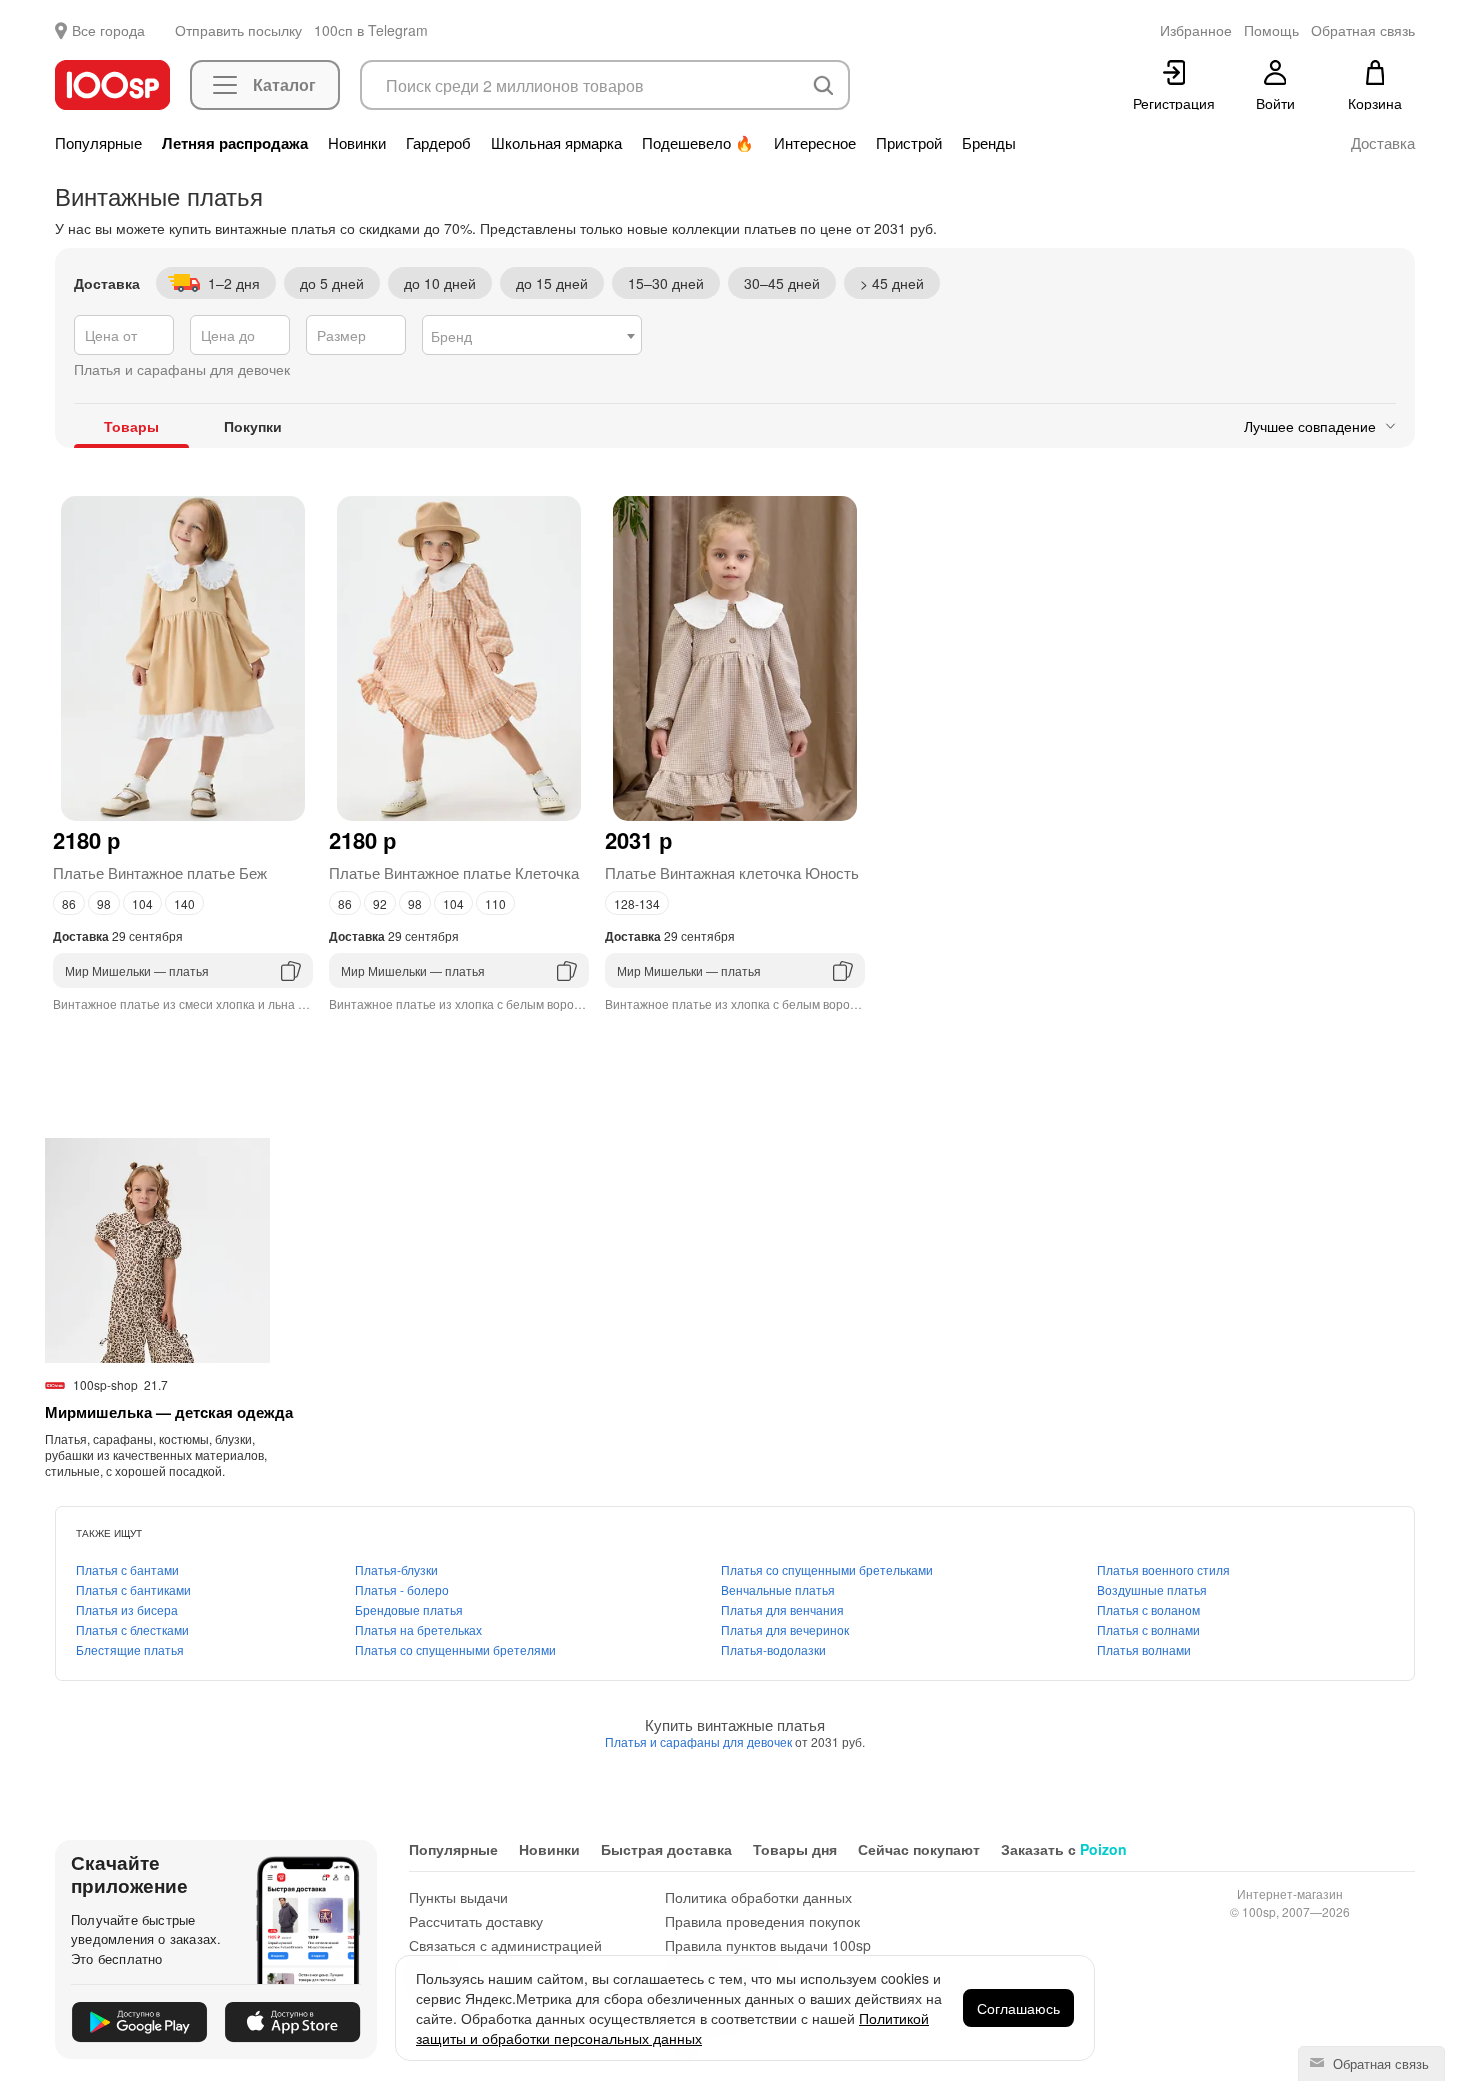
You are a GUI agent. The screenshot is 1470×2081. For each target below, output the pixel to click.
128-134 (637, 903)
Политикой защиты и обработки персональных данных (672, 2028)
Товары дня (795, 1849)
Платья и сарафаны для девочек (700, 1741)
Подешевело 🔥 (698, 143)
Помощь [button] (1271, 30)
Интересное (815, 143)
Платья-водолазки (773, 1649)
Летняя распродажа (235, 143)
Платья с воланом (1148, 1609)
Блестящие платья (130, 1649)
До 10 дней (440, 283)
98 (104, 903)
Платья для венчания (782, 1609)
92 (380, 903)
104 (142, 903)
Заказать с (1064, 1849)
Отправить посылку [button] (238, 30)
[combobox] (532, 335)
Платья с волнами (1148, 1629)
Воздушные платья (1152, 1589)
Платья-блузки (396, 1569)
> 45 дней (892, 283)
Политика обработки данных (758, 1897)
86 (69, 903)
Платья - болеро (402, 1589)
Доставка (1383, 143)
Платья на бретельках (418, 1629)
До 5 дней (332, 283)
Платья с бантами (127, 1569)
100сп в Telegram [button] (371, 30)
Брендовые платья (409, 1609)
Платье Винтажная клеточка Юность (732, 872)
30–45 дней (782, 283)
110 (495, 903)
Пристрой (909, 143)
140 (184, 903)
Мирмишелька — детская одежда (169, 1412)
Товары (131, 426)
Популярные (98, 143)
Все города (108, 30)
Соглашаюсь (1018, 2008)
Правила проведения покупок (762, 1921)
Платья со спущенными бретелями (455, 1649)
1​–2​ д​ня (234, 283)
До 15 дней (552, 283)
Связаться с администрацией (505, 1945)
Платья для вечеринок (785, 1629)
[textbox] (532, 336)
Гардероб (438, 143)
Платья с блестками (132, 1629)
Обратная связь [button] (1363, 30)
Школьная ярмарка (556, 143)
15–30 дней (666, 283)
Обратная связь (1379, 2063)
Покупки (253, 426)
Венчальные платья (778, 1589)
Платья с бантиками (133, 1589)
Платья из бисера (127, 1609)
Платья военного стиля (1163, 1569)
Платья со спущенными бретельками (827, 1569)
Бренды (989, 143)
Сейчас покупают (919, 1849)
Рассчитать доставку (476, 1921)
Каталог (284, 84)
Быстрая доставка (666, 1849)
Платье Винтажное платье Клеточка (454, 872)
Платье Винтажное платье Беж (160, 872)
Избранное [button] (1196, 30)
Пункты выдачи (458, 1897)
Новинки (357, 143)
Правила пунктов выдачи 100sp (768, 1945)
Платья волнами (1144, 1649)
